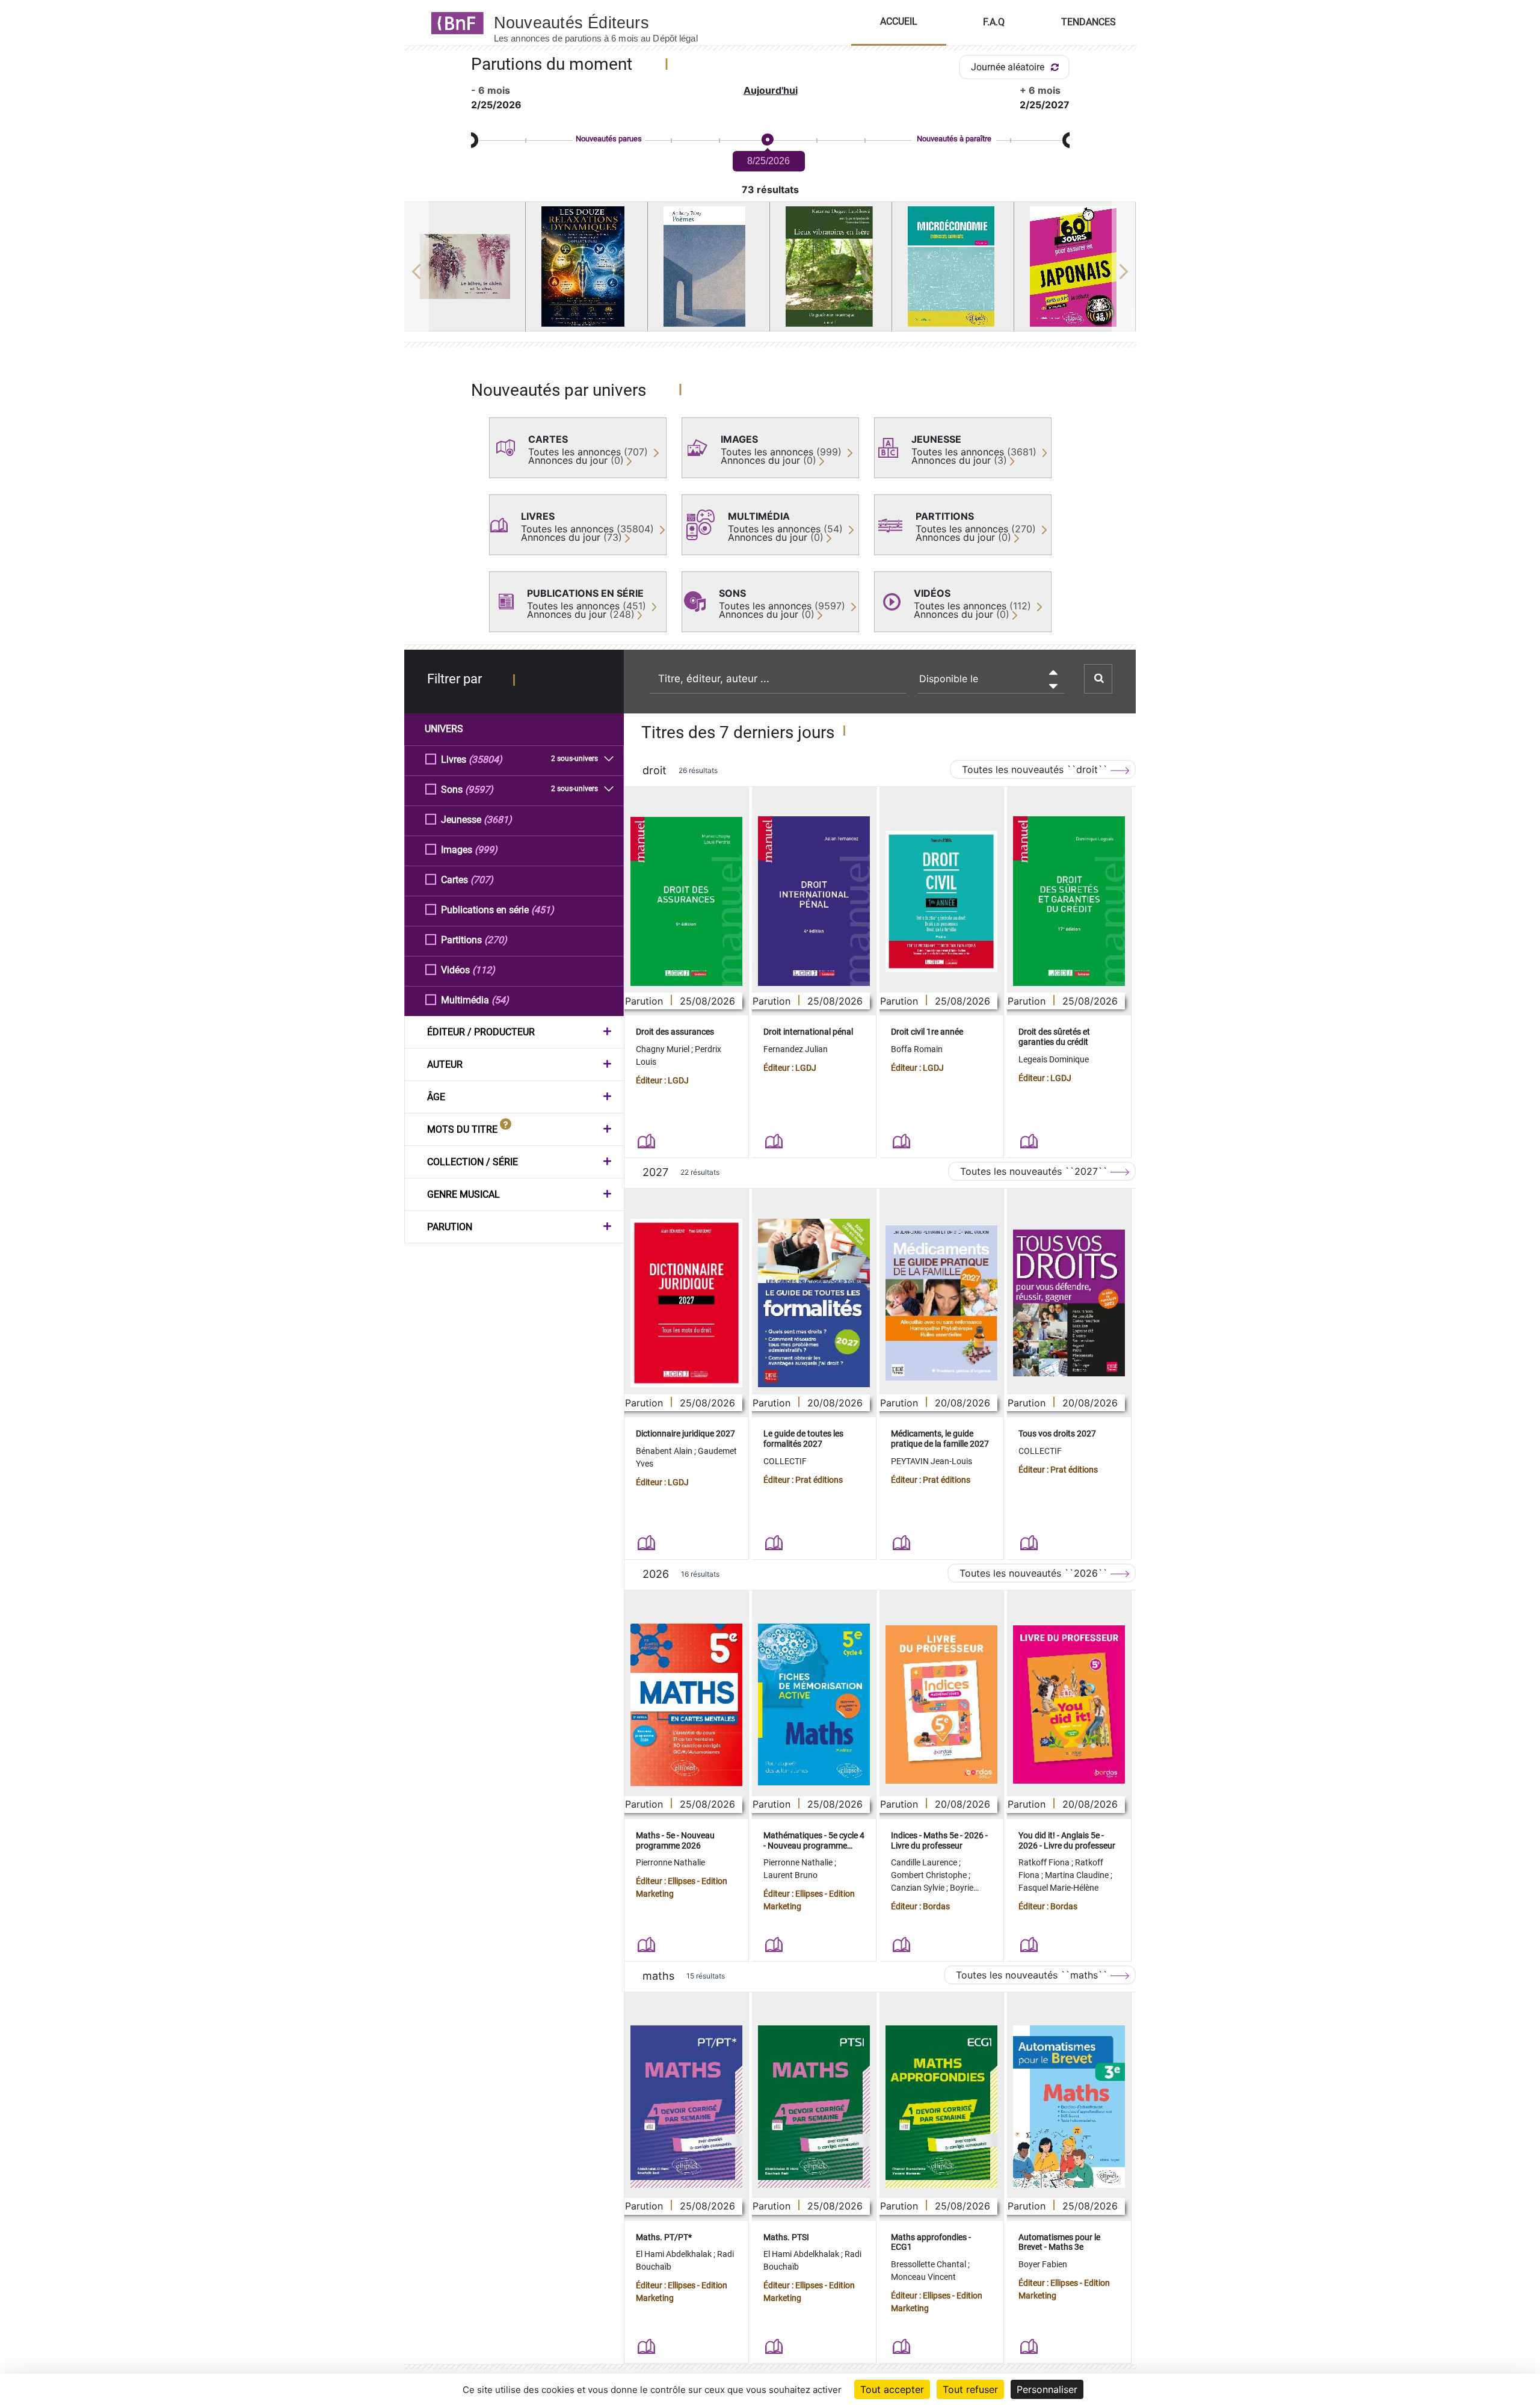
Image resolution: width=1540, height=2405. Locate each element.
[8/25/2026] (767, 140)
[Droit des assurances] (686, 901)
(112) (484, 970)
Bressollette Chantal (929, 2264)
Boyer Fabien (1043, 2264)
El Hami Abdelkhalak (675, 2254)
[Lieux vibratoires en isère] (831, 266)
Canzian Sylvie (919, 1888)
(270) (496, 940)
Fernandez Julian (796, 1049)
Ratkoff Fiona (1045, 1862)
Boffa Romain (917, 1049)
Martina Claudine (1078, 1875)
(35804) (485, 759)
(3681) (498, 820)
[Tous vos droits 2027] (1069, 1303)
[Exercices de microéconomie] (953, 266)
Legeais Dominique (1054, 1059)
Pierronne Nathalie (670, 1862)
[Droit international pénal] (814, 901)
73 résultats (770, 189)
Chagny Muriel (664, 1049)
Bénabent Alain (665, 1451)
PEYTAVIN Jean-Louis (932, 1461)
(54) (500, 1000)
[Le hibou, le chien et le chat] (465, 266)
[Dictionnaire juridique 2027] (686, 1303)
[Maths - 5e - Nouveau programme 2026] (686, 1705)
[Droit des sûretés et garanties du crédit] (1069, 901)
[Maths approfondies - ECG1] (941, 2107)
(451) (543, 910)
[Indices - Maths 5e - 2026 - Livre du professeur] (941, 1704)
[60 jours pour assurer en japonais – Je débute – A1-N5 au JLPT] (1075, 266)
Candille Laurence (925, 1862)
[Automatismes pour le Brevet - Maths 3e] (1069, 2107)
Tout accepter (892, 2389)
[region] (770, 271)
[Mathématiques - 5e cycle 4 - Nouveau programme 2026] (814, 1704)
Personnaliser (1047, 2389)
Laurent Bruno (790, 1875)
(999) (486, 850)
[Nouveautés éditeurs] (606, 22)
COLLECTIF (785, 1461)
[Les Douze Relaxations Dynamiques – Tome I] (587, 266)
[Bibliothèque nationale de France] (454, 22)
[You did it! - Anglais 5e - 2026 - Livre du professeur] (1069, 1704)
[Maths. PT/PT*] (686, 2107)
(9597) (479, 790)
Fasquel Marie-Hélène (1058, 1888)
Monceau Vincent (923, 2277)
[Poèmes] (709, 266)
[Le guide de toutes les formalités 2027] (814, 1303)
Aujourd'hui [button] (771, 90)
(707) (482, 880)
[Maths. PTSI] (814, 2107)
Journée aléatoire (1009, 67)
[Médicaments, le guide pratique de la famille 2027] (941, 1303)
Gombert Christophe (930, 1875)
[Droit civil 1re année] (941, 901)
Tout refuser (970, 2389)
